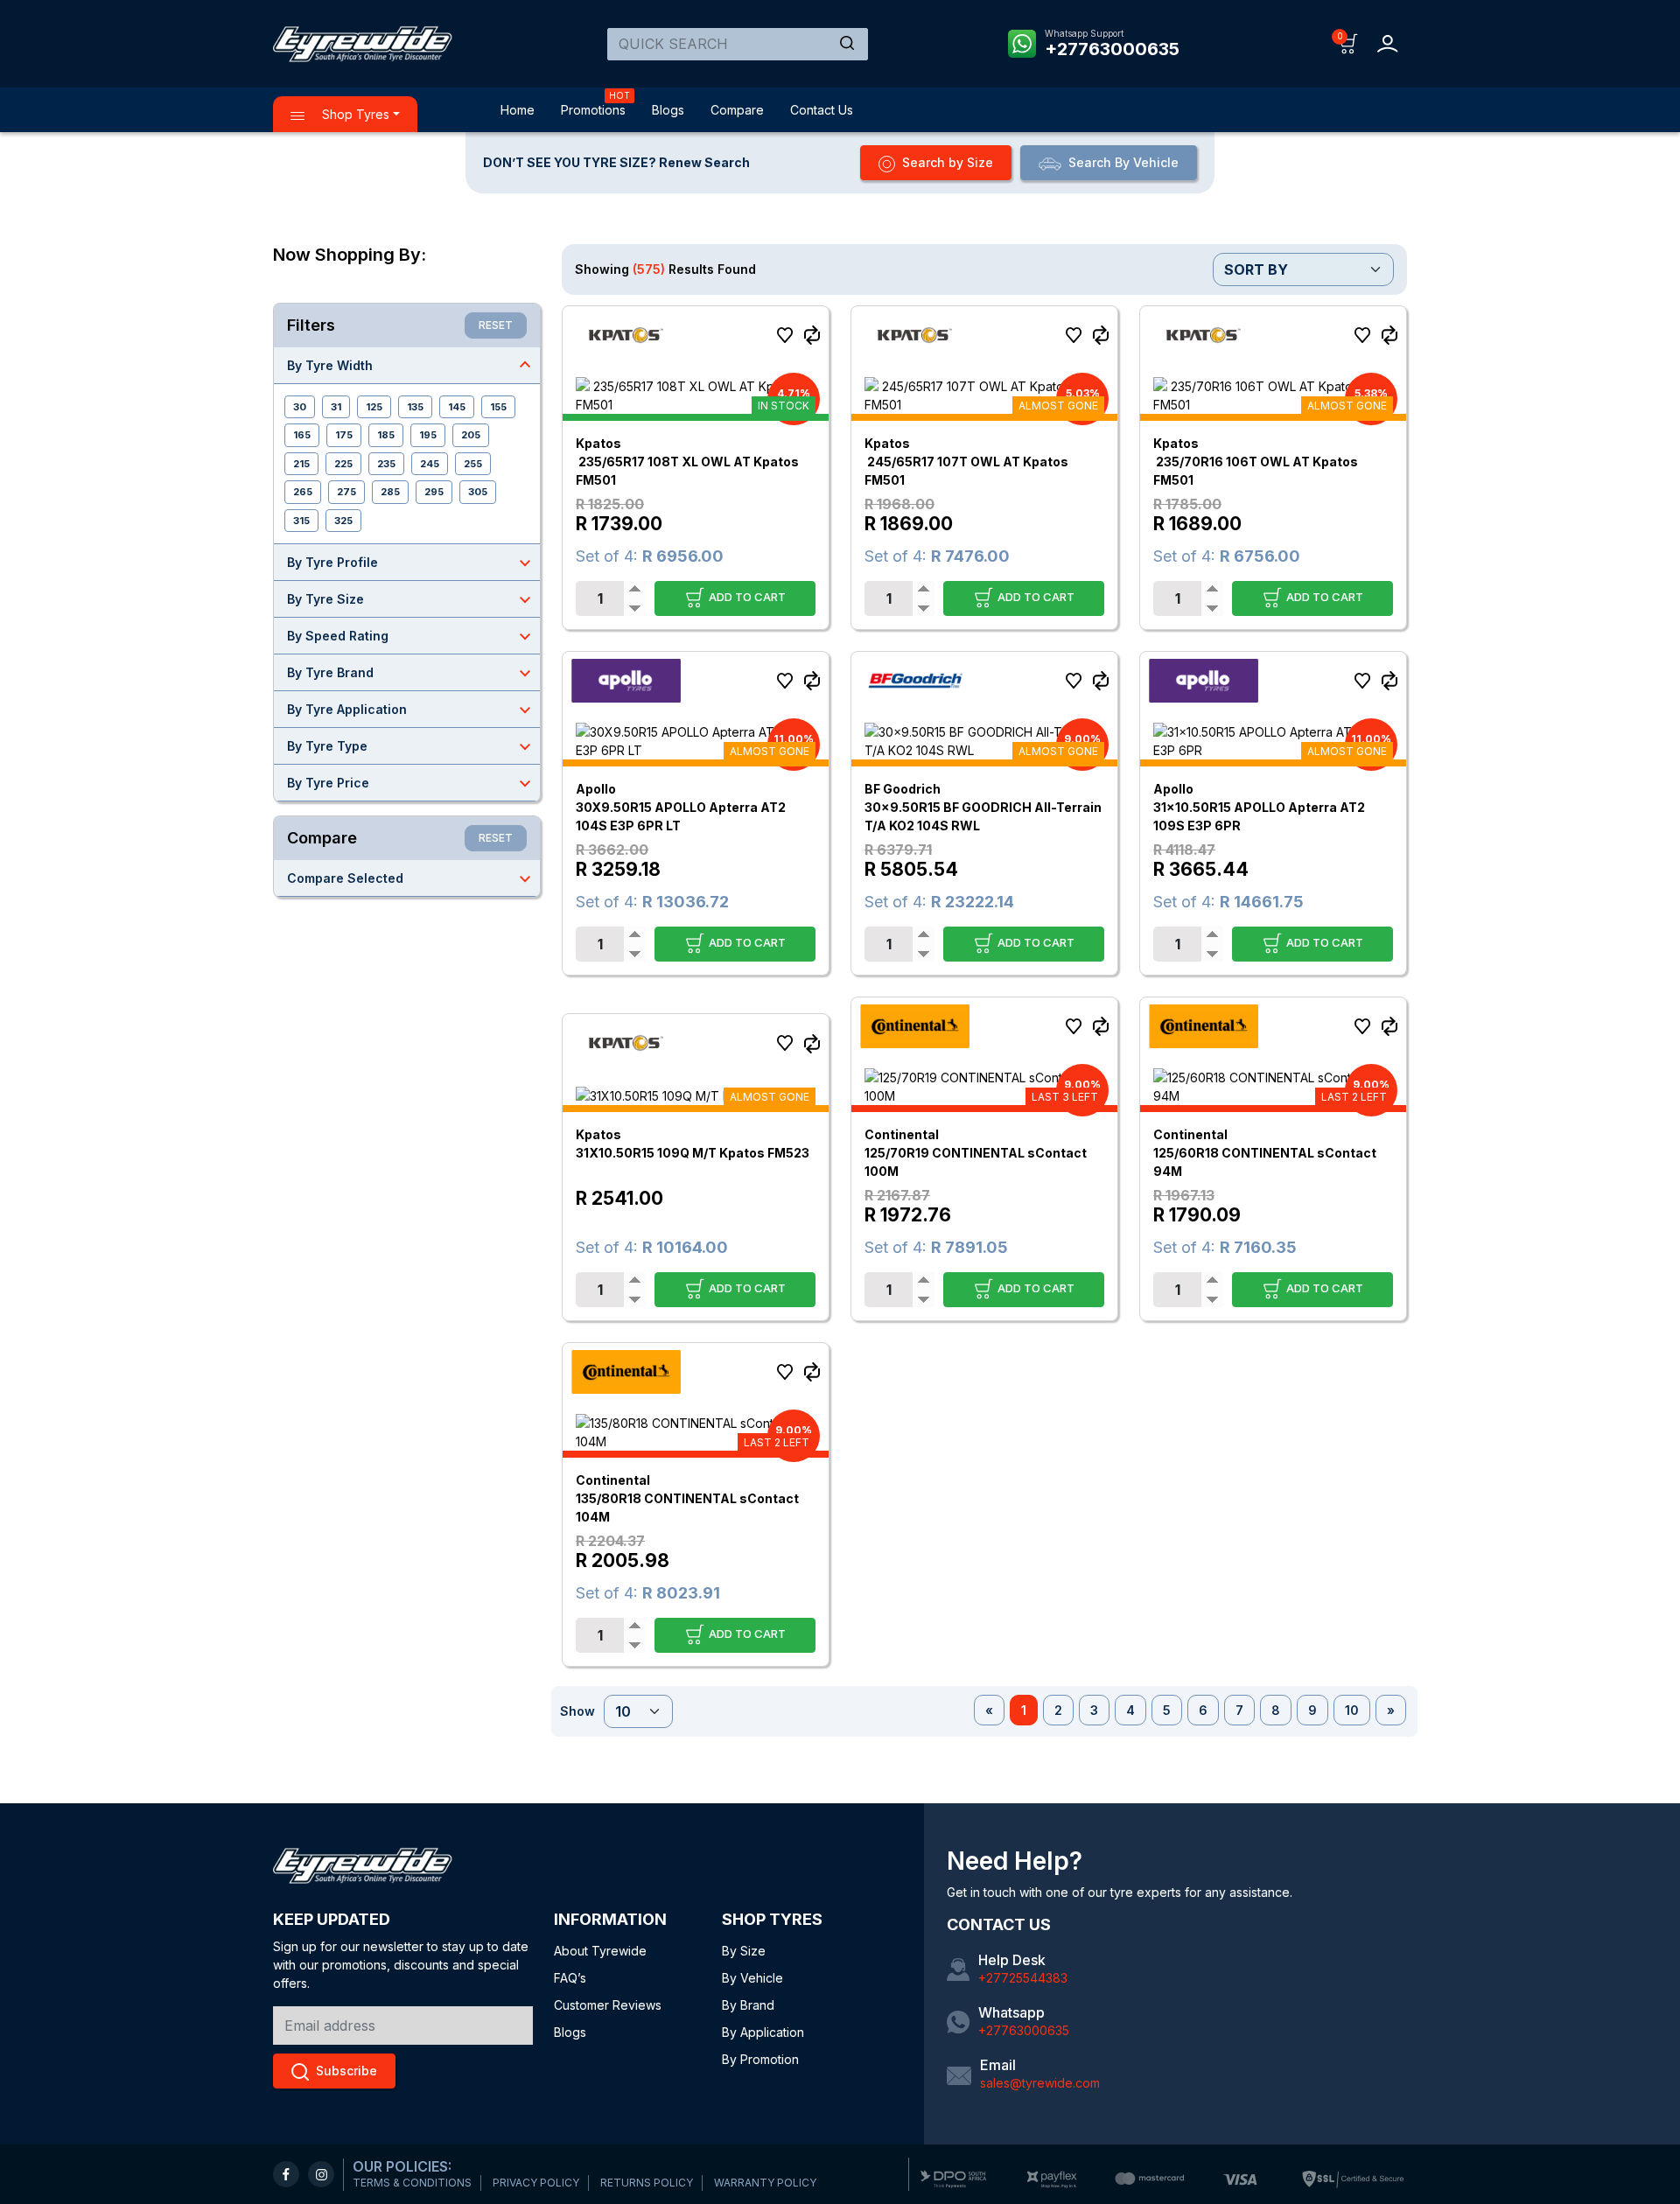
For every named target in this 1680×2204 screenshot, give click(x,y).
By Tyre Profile (411, 563)
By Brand (748, 2005)
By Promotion (760, 2059)
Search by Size (948, 162)
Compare (737, 110)
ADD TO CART (746, 596)
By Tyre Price (411, 783)
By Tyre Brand (411, 673)
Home (518, 110)
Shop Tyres (354, 114)
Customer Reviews (608, 2005)
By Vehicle (752, 1978)
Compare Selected (411, 878)
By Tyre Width (411, 365)
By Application (763, 2032)
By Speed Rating (411, 636)
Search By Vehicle (1123, 162)
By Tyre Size (411, 599)
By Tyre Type (411, 746)
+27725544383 (1023, 1978)
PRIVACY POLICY (536, 2183)
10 (1352, 1710)
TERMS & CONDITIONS (412, 2183)
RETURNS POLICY (647, 2183)
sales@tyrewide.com (1040, 2083)
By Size (744, 1951)
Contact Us (822, 110)
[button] (1349, 42)
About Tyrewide (600, 1951)
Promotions (593, 110)
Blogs (668, 110)
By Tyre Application (411, 710)
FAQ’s (570, 1978)
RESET (496, 325)
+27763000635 (1112, 49)
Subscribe (346, 2071)
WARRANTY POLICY (765, 2183)
